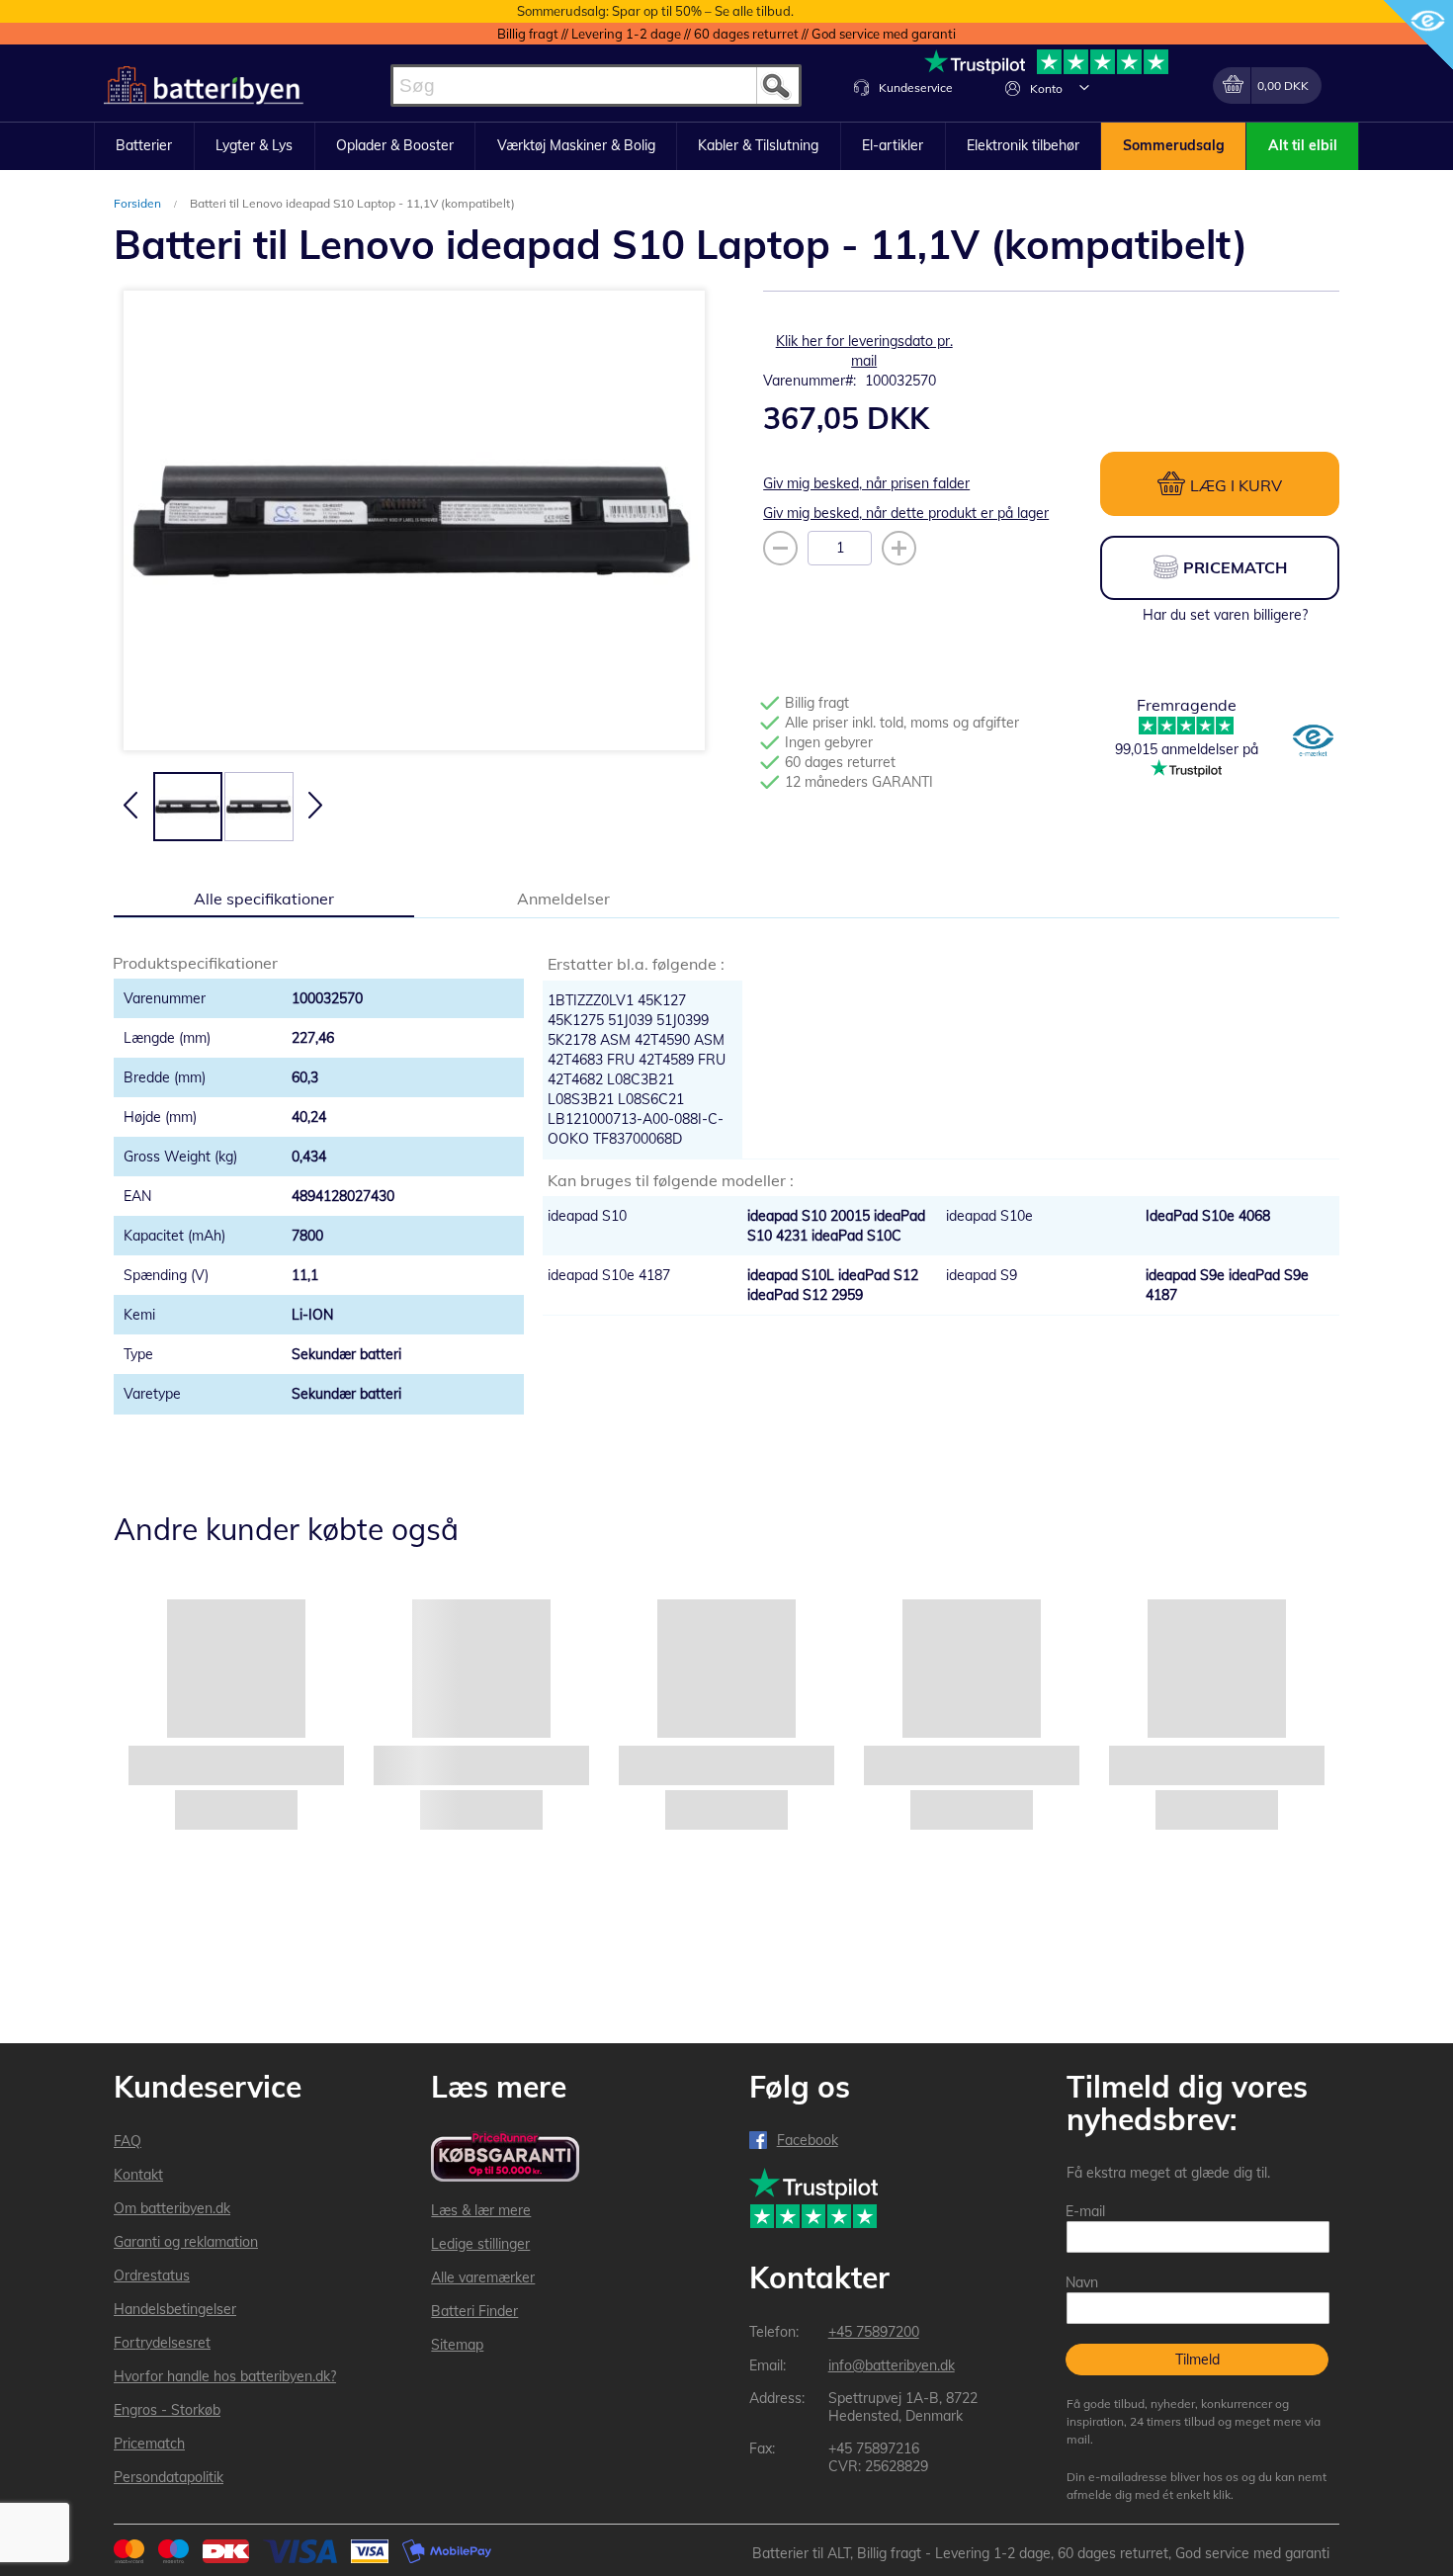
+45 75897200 (874, 2332)
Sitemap (457, 2345)
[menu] (726, 146)
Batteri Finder (474, 2311)
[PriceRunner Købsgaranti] (505, 2158)
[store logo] (204, 86)
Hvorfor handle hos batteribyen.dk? (225, 2376)
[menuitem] (144, 146)
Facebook (808, 2140)
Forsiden (139, 203)
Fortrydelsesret (162, 2343)
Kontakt (138, 2175)
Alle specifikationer (264, 899)
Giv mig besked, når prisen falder (866, 483)
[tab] (264, 898)
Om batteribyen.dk (172, 2208)
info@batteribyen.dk (892, 2365)
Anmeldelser (563, 899)
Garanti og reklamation (186, 2242)
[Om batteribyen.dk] (1313, 742)
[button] (1084, 87)
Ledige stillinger (480, 2244)
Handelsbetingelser (175, 2309)
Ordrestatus (152, 2275)
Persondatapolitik (169, 2477)
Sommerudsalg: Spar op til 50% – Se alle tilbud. (655, 11)
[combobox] (596, 86)
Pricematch (149, 2444)
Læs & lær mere (481, 2210)
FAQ (128, 2141)
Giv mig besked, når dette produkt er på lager (906, 513)
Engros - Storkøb (167, 2410)
